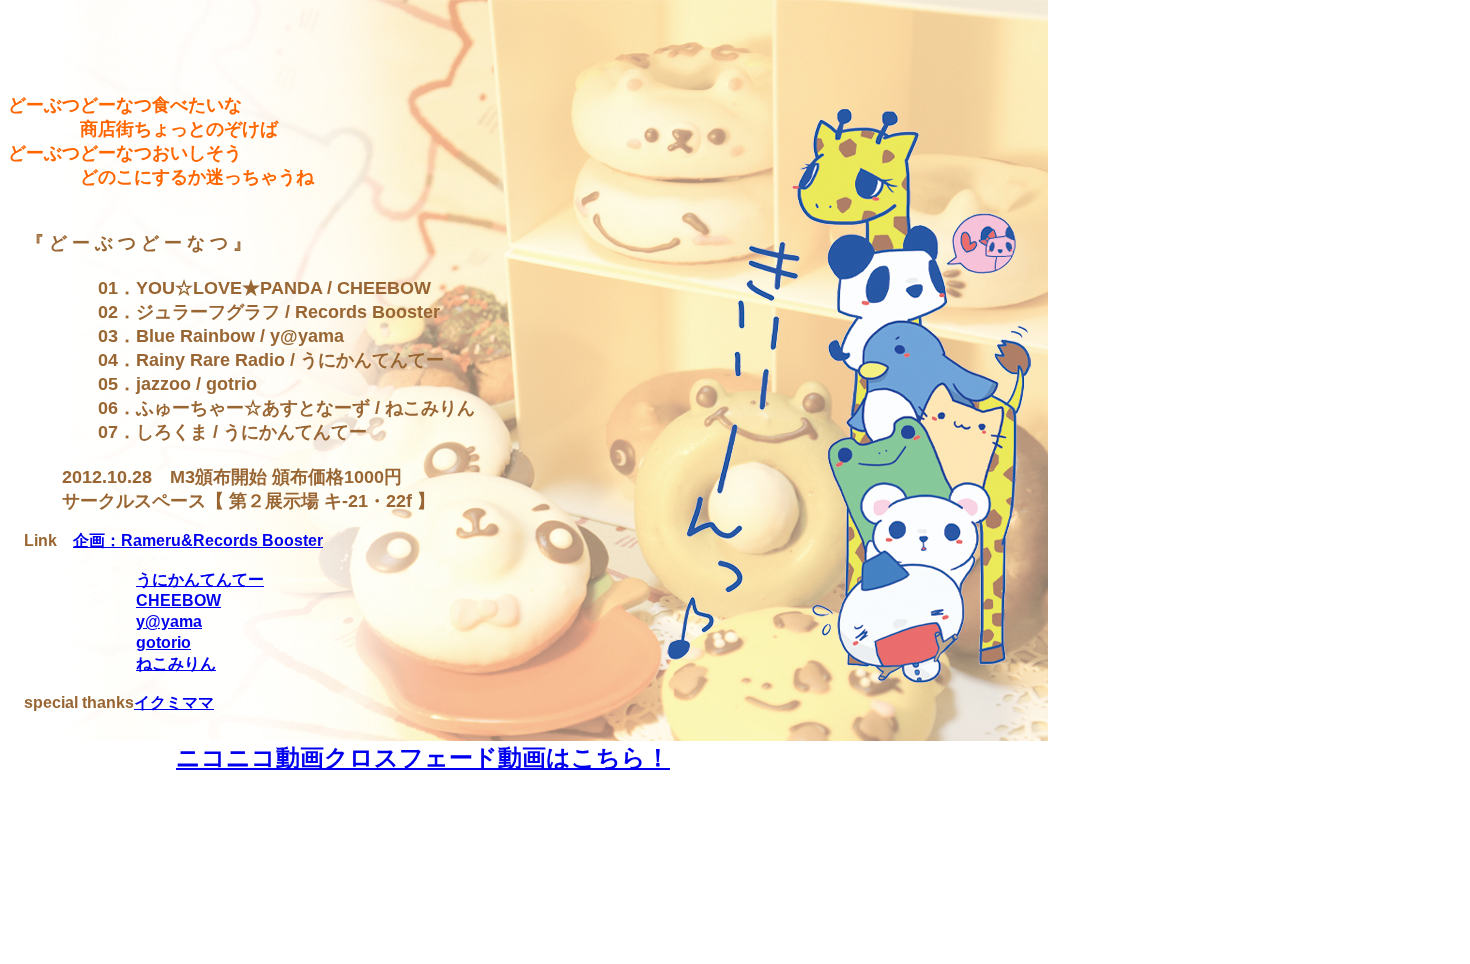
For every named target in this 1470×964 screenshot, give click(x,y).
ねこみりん (176, 663)
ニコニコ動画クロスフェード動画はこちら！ (423, 757)
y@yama (169, 621)
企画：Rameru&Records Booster (198, 540)
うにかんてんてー (200, 579)
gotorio (163, 642)
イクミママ (174, 702)
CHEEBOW (178, 600)
